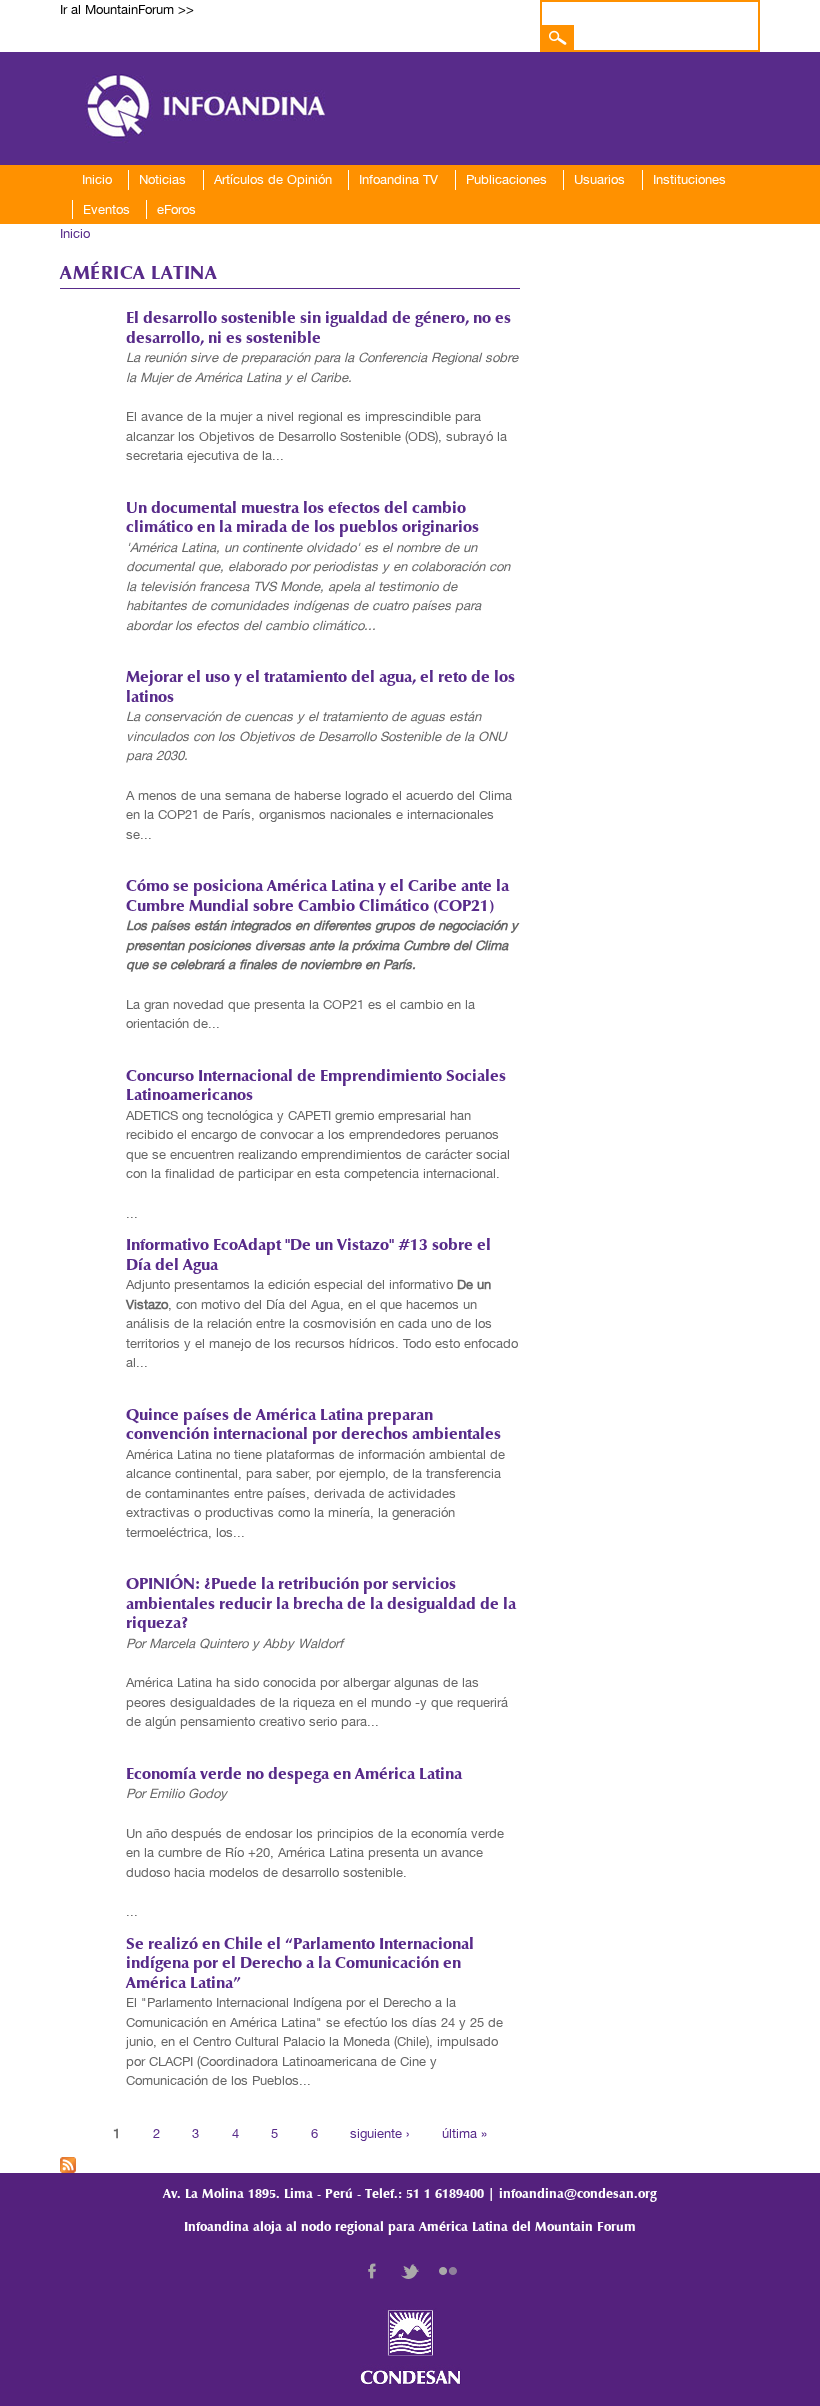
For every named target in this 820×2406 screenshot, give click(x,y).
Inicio (97, 179)
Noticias (162, 179)
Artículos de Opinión (273, 179)
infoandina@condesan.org (578, 2194)
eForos (176, 209)
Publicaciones (506, 179)
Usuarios (599, 179)
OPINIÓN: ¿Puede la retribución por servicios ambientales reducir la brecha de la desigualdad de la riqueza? (321, 1604)
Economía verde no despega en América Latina (294, 1775)
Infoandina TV (398, 179)
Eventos (106, 209)
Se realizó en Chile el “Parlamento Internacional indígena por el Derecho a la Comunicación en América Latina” (300, 1964)
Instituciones (689, 179)
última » (464, 2133)
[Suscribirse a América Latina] (68, 2162)
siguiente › (379, 2133)
